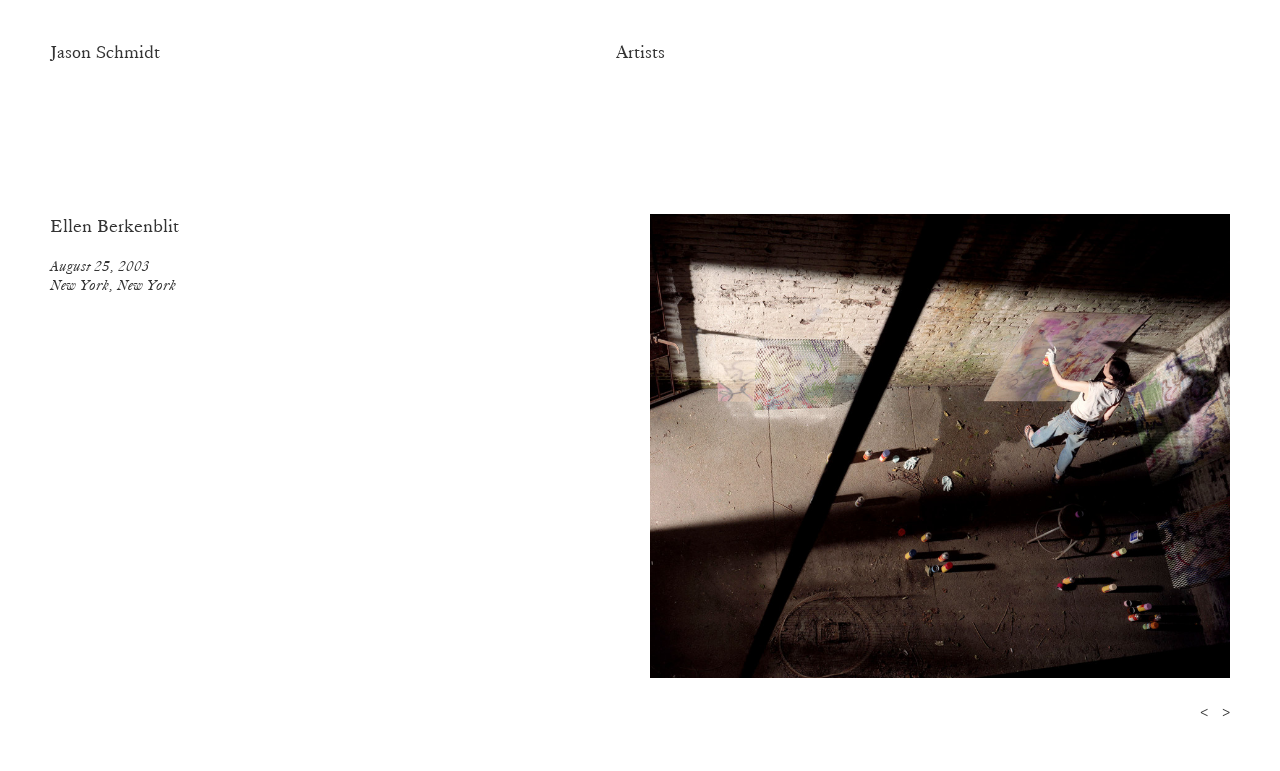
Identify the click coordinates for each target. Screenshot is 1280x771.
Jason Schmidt (105, 52)
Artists (640, 52)
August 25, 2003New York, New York (113, 275)
